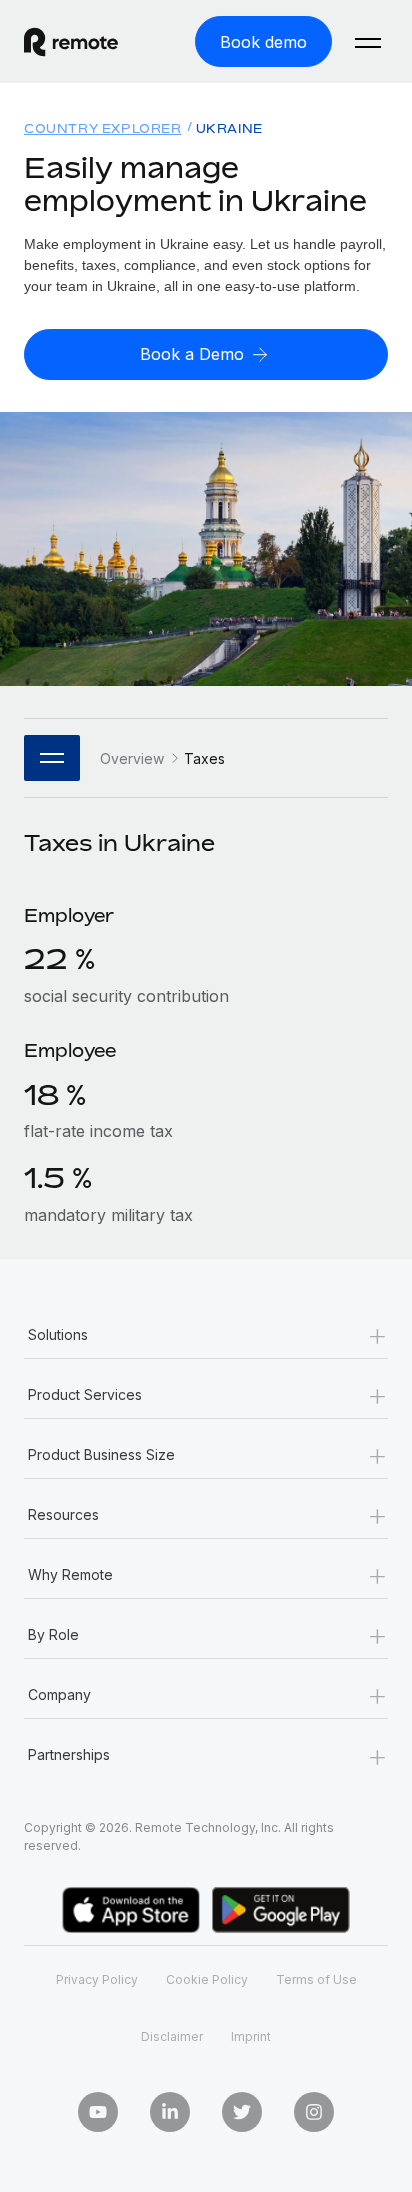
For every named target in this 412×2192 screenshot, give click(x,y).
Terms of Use (316, 1979)
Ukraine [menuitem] (229, 128)
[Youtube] (98, 2112)
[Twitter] (242, 2112)
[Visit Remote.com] (89, 42)
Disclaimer (172, 2036)
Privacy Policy (97, 1979)
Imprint (251, 2036)
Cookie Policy (207, 1979)
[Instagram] (314, 2112)
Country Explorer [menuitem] (103, 128)
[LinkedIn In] (170, 2112)
